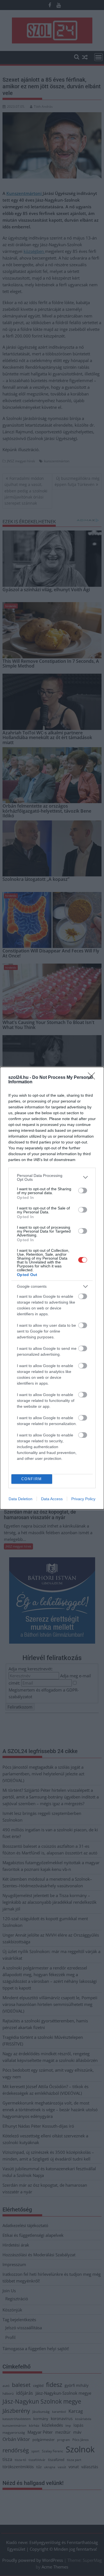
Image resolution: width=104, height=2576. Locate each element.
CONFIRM (32, 1479)
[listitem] (52, 1177)
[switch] (83, 1191)
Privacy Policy (83, 1499)
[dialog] (52, 1288)
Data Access (52, 1499)
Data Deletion (21, 1499)
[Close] (93, 1078)
